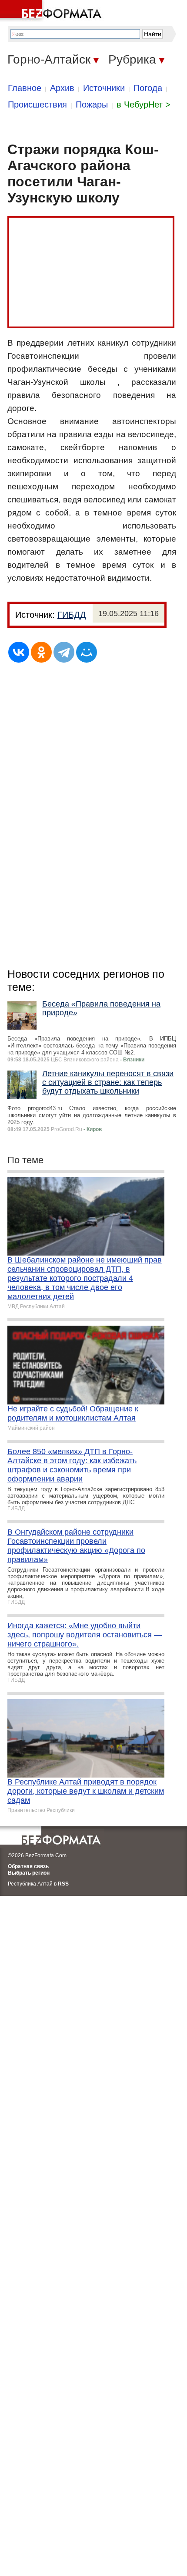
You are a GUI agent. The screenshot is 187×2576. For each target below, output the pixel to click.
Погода (148, 88)
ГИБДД (72, 615)
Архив (62, 88)
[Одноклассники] (41, 652)
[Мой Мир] (87, 652)
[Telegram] (64, 652)
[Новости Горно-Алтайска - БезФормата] (52, 11)
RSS (63, 1884)
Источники (104, 88)
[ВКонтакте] (19, 652)
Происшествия (37, 104)
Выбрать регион (29, 1873)
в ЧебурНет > (144, 104)
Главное (25, 88)
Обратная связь (28, 1866)
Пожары (92, 104)
